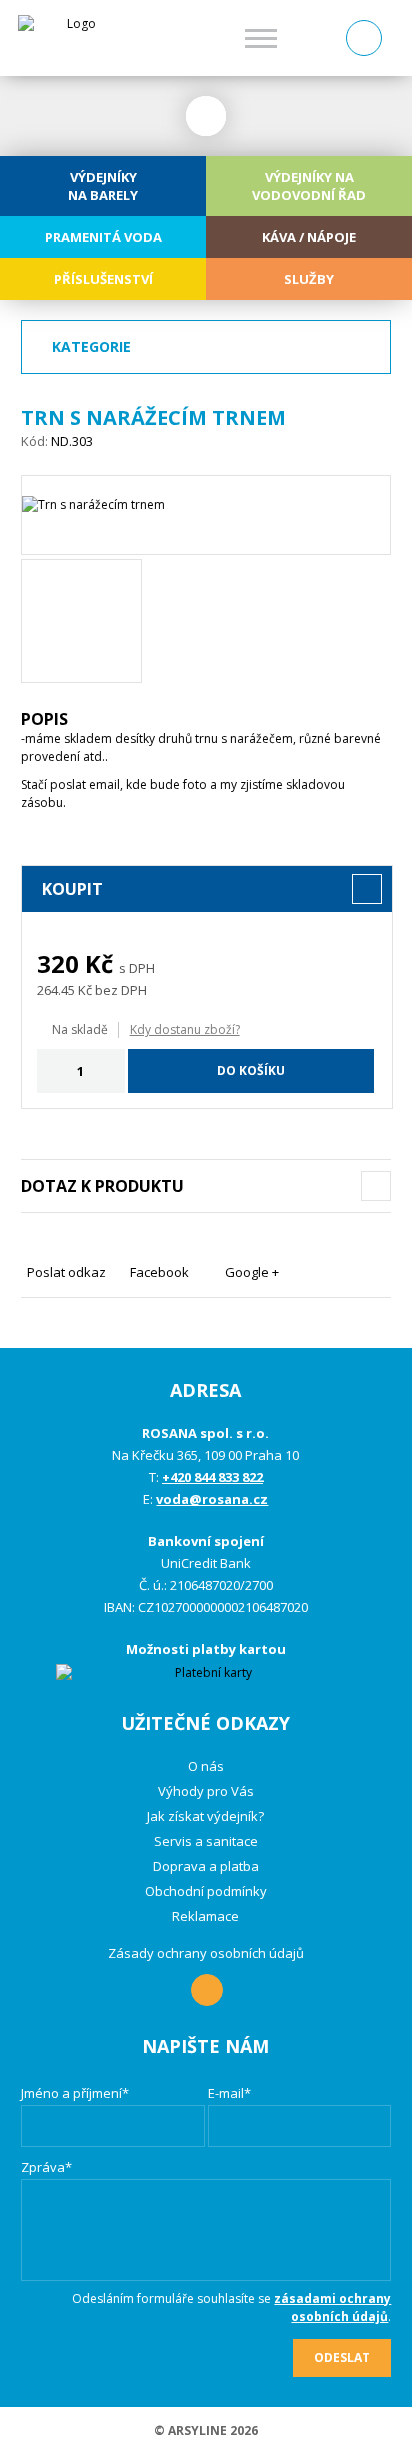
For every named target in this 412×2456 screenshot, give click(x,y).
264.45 (56, 990)
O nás (206, 1766)
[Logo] (73, 38)
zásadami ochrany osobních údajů (332, 2307)
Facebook (159, 1272)
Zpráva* (46, 2167)
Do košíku (251, 1070)
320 (58, 963)
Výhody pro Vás (206, 1791)
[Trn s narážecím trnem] (206, 515)
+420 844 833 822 (212, 1477)
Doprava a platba (206, 1866)
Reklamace (205, 1916)
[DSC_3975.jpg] (81, 621)
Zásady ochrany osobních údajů (206, 1953)
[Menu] (261, 38)
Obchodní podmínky (206, 1891)
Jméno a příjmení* (75, 2093)
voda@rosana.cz (212, 1499)
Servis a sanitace (206, 1841)
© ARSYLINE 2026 (206, 2430)
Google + (252, 1272)
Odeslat (342, 2357)
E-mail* (229, 2093)
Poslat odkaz (66, 1272)
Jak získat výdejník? (205, 1816)
